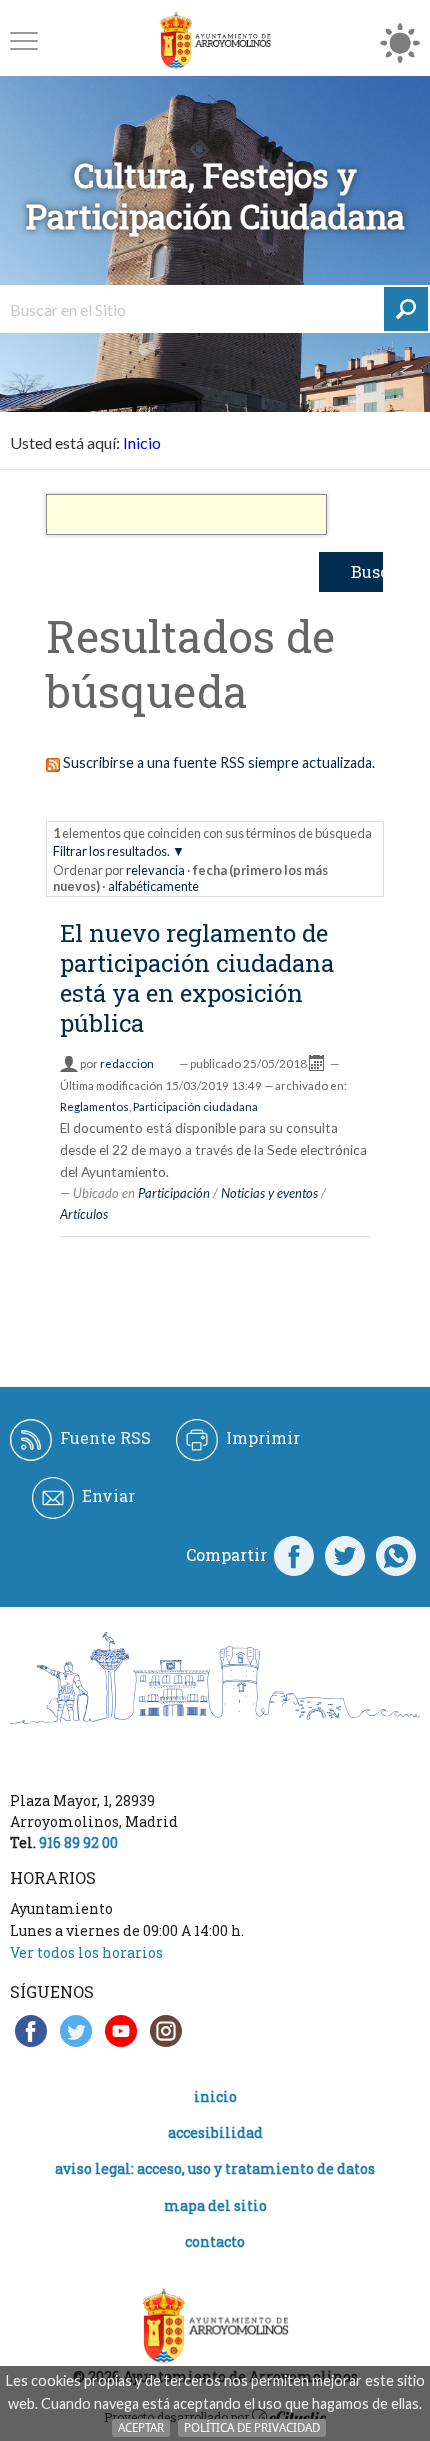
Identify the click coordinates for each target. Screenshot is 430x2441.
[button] (24, 40)
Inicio (142, 442)
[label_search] (406, 309)
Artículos (84, 1214)
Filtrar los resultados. (111, 851)
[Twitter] (345, 1555)
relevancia (155, 870)
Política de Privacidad (252, 2427)
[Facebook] (294, 1555)
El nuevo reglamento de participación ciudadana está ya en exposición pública (197, 978)
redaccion (127, 1063)
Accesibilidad (215, 2132)
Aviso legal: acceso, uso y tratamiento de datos (215, 2168)
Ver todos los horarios (86, 1952)
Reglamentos (94, 1106)
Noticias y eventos (269, 1193)
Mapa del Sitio (215, 2205)
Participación (174, 1193)
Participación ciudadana (195, 1106)
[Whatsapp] (396, 1555)
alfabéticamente (153, 886)
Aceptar (141, 2427)
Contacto (215, 2241)
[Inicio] (215, 40)
